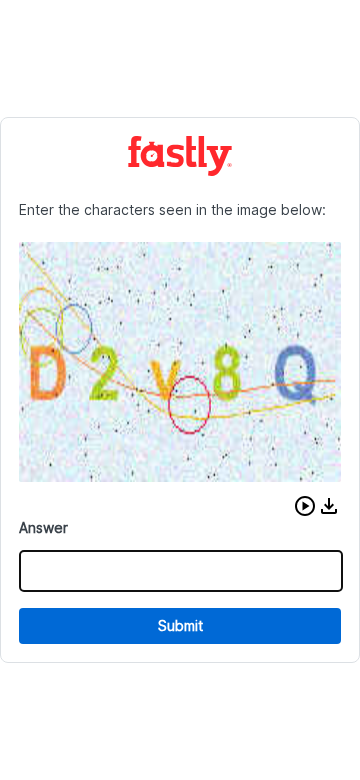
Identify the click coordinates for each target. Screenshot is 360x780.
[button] (305, 506)
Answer (43, 527)
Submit (180, 625)
